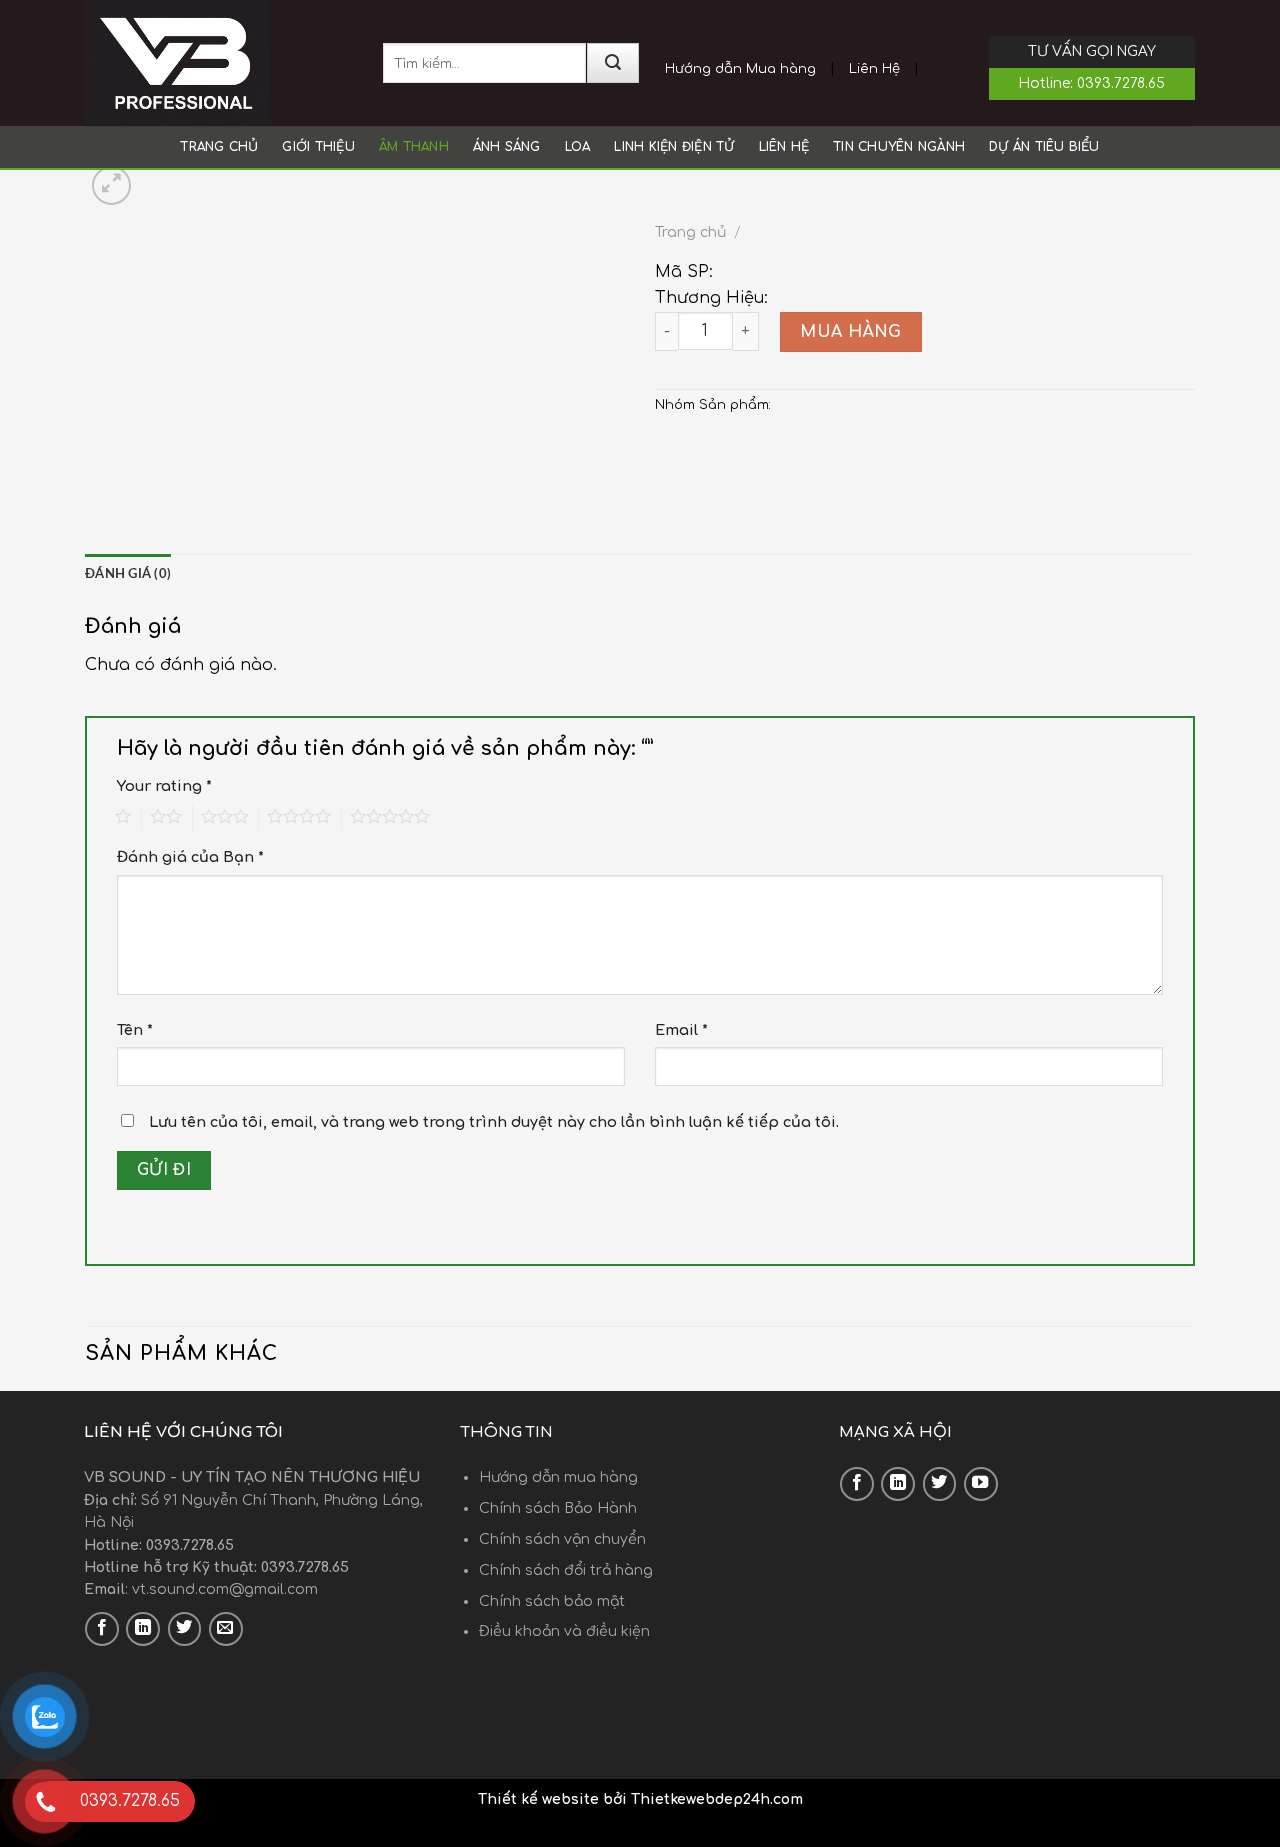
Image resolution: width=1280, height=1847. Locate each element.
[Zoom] (111, 185)
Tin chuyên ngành (899, 147)
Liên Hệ (874, 69)
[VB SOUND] (219, 63)
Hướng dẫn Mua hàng (740, 69)
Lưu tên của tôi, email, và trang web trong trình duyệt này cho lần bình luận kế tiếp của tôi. (494, 1122)
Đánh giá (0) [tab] (128, 574)
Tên (135, 1030)
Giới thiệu (318, 147)
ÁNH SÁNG (507, 147)
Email (681, 1030)
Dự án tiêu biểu (1044, 147)
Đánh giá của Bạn (190, 857)
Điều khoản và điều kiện (564, 1631)
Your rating (164, 786)
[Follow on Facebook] (102, 1629)
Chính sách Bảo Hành (558, 1508)
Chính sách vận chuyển (562, 1539)
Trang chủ (219, 147)
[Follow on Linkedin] (143, 1629)
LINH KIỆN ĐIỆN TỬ (674, 147)
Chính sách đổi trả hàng (566, 1570)
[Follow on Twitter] (185, 1629)
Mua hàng (851, 332)
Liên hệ (784, 147)
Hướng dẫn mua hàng (558, 1477)
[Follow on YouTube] (981, 1484)
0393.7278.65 (1121, 83)
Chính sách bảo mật (552, 1601)
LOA (578, 147)
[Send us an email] (226, 1629)
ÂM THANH (414, 147)
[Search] (613, 63)
